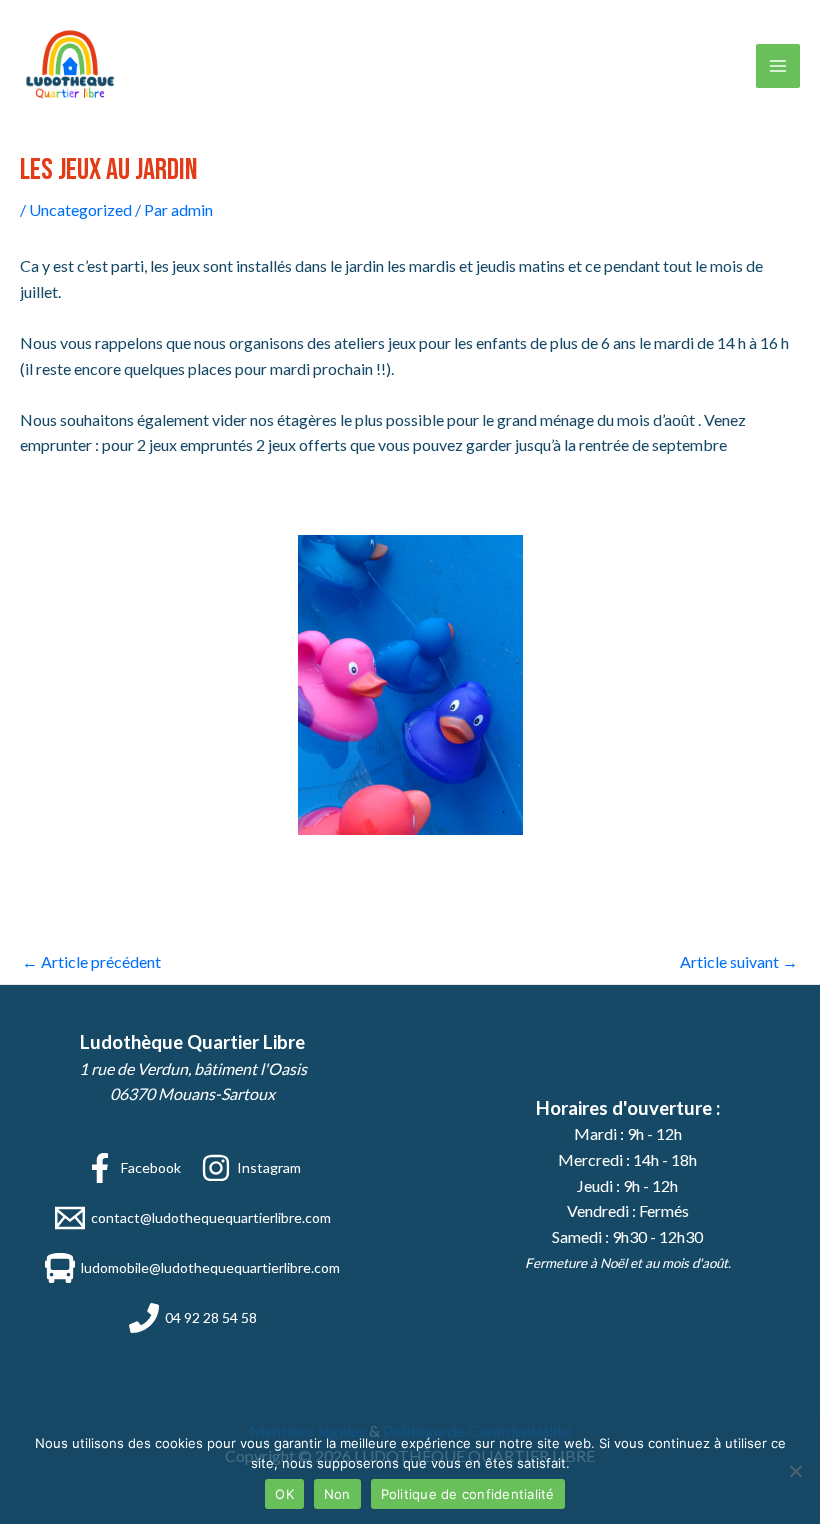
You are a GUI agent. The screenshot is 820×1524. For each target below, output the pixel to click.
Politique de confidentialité (468, 1494)
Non (337, 1494)
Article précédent (91, 961)
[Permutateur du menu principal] (778, 66)
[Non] (795, 1471)
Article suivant (739, 961)
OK (284, 1494)
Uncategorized (80, 209)
